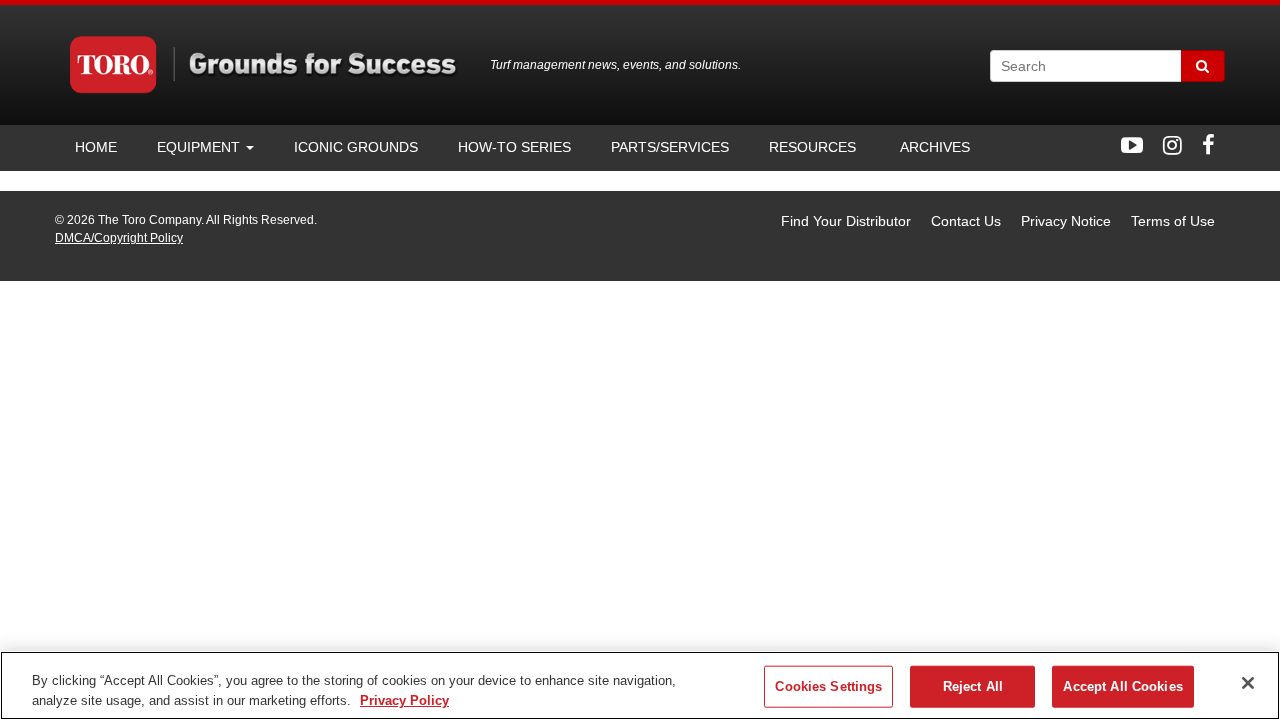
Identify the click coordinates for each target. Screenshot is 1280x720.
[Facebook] (1208, 145)
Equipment (200, 147)
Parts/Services (670, 147)
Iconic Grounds (356, 147)
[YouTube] (1132, 145)
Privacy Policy (404, 699)
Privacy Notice (1066, 221)
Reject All (973, 686)
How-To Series (514, 147)
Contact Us (966, 221)
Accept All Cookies (1122, 686)
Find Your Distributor (846, 221)
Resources (812, 147)
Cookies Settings (828, 686)
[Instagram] (1172, 145)
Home (96, 147)
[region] (640, 685)
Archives (933, 147)
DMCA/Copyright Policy (119, 238)
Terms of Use (1173, 221)
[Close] (1248, 683)
